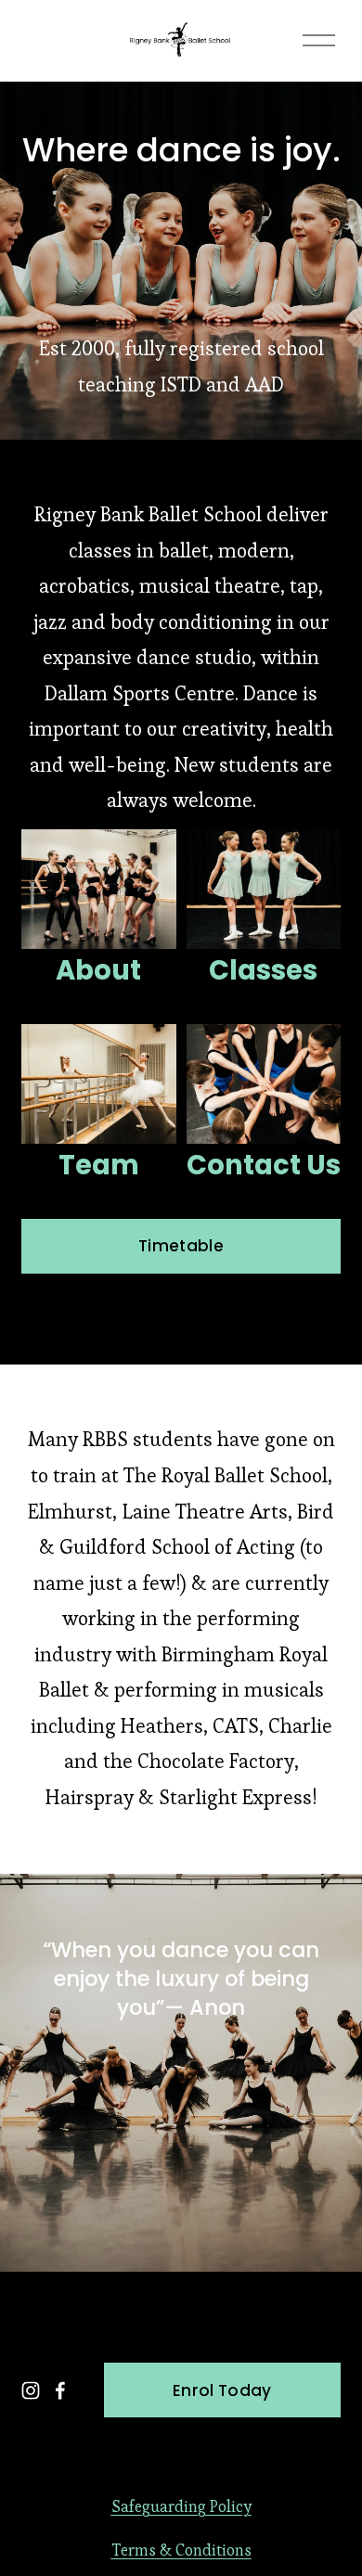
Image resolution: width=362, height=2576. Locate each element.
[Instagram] (31, 2390)
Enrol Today (222, 2390)
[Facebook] (60, 2390)
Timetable (181, 1246)
